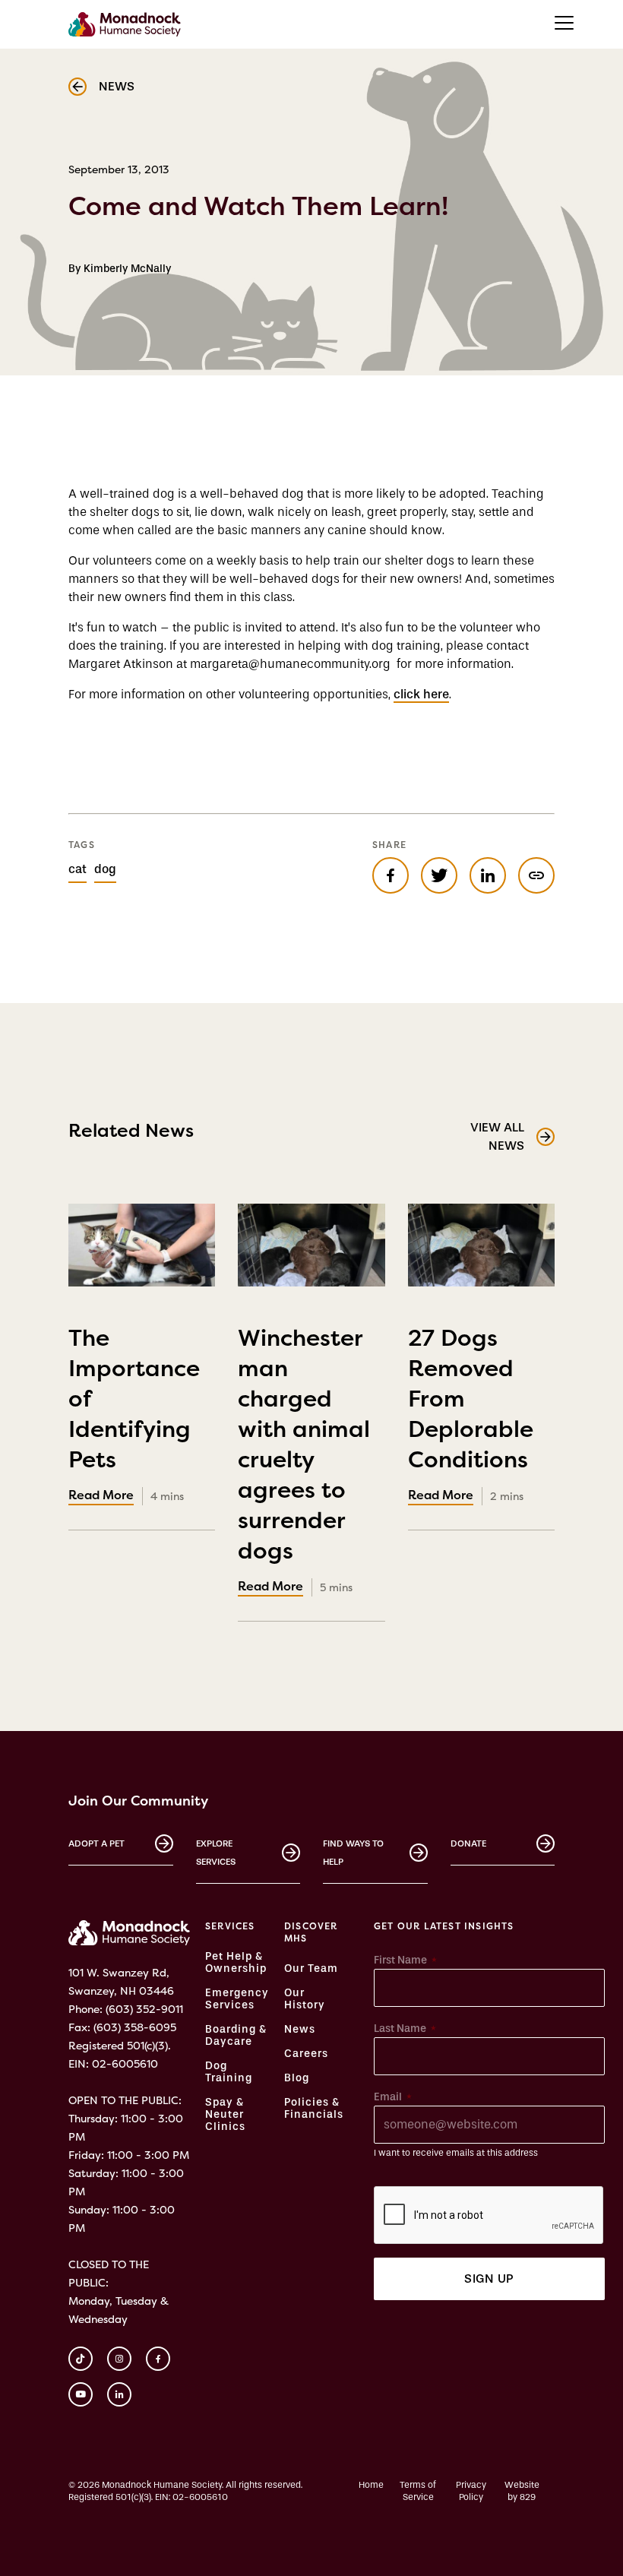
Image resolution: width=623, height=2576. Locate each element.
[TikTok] (81, 2359)
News (300, 2030)
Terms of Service (418, 2491)
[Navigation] (564, 23)
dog (105, 869)
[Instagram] (119, 2359)
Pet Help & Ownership (236, 1963)
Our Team (311, 1969)
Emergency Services (237, 1999)
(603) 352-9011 (144, 2009)
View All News (497, 1136)
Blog (297, 2078)
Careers (306, 2054)
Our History (305, 1999)
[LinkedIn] (119, 2394)
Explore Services (216, 1853)
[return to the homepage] (129, 1933)
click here (421, 694)
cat (77, 869)
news (117, 86)
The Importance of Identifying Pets (134, 1411)
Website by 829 (522, 2491)
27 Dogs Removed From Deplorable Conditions (471, 1411)
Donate (468, 1843)
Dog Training (229, 2072)
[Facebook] (158, 2359)
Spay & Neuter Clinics (225, 2115)
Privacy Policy (471, 2491)
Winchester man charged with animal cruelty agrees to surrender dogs (304, 1457)
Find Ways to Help (353, 1853)
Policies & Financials (314, 2109)
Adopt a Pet (96, 1843)
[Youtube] (81, 2394)
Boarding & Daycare (236, 2036)
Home (371, 2485)
